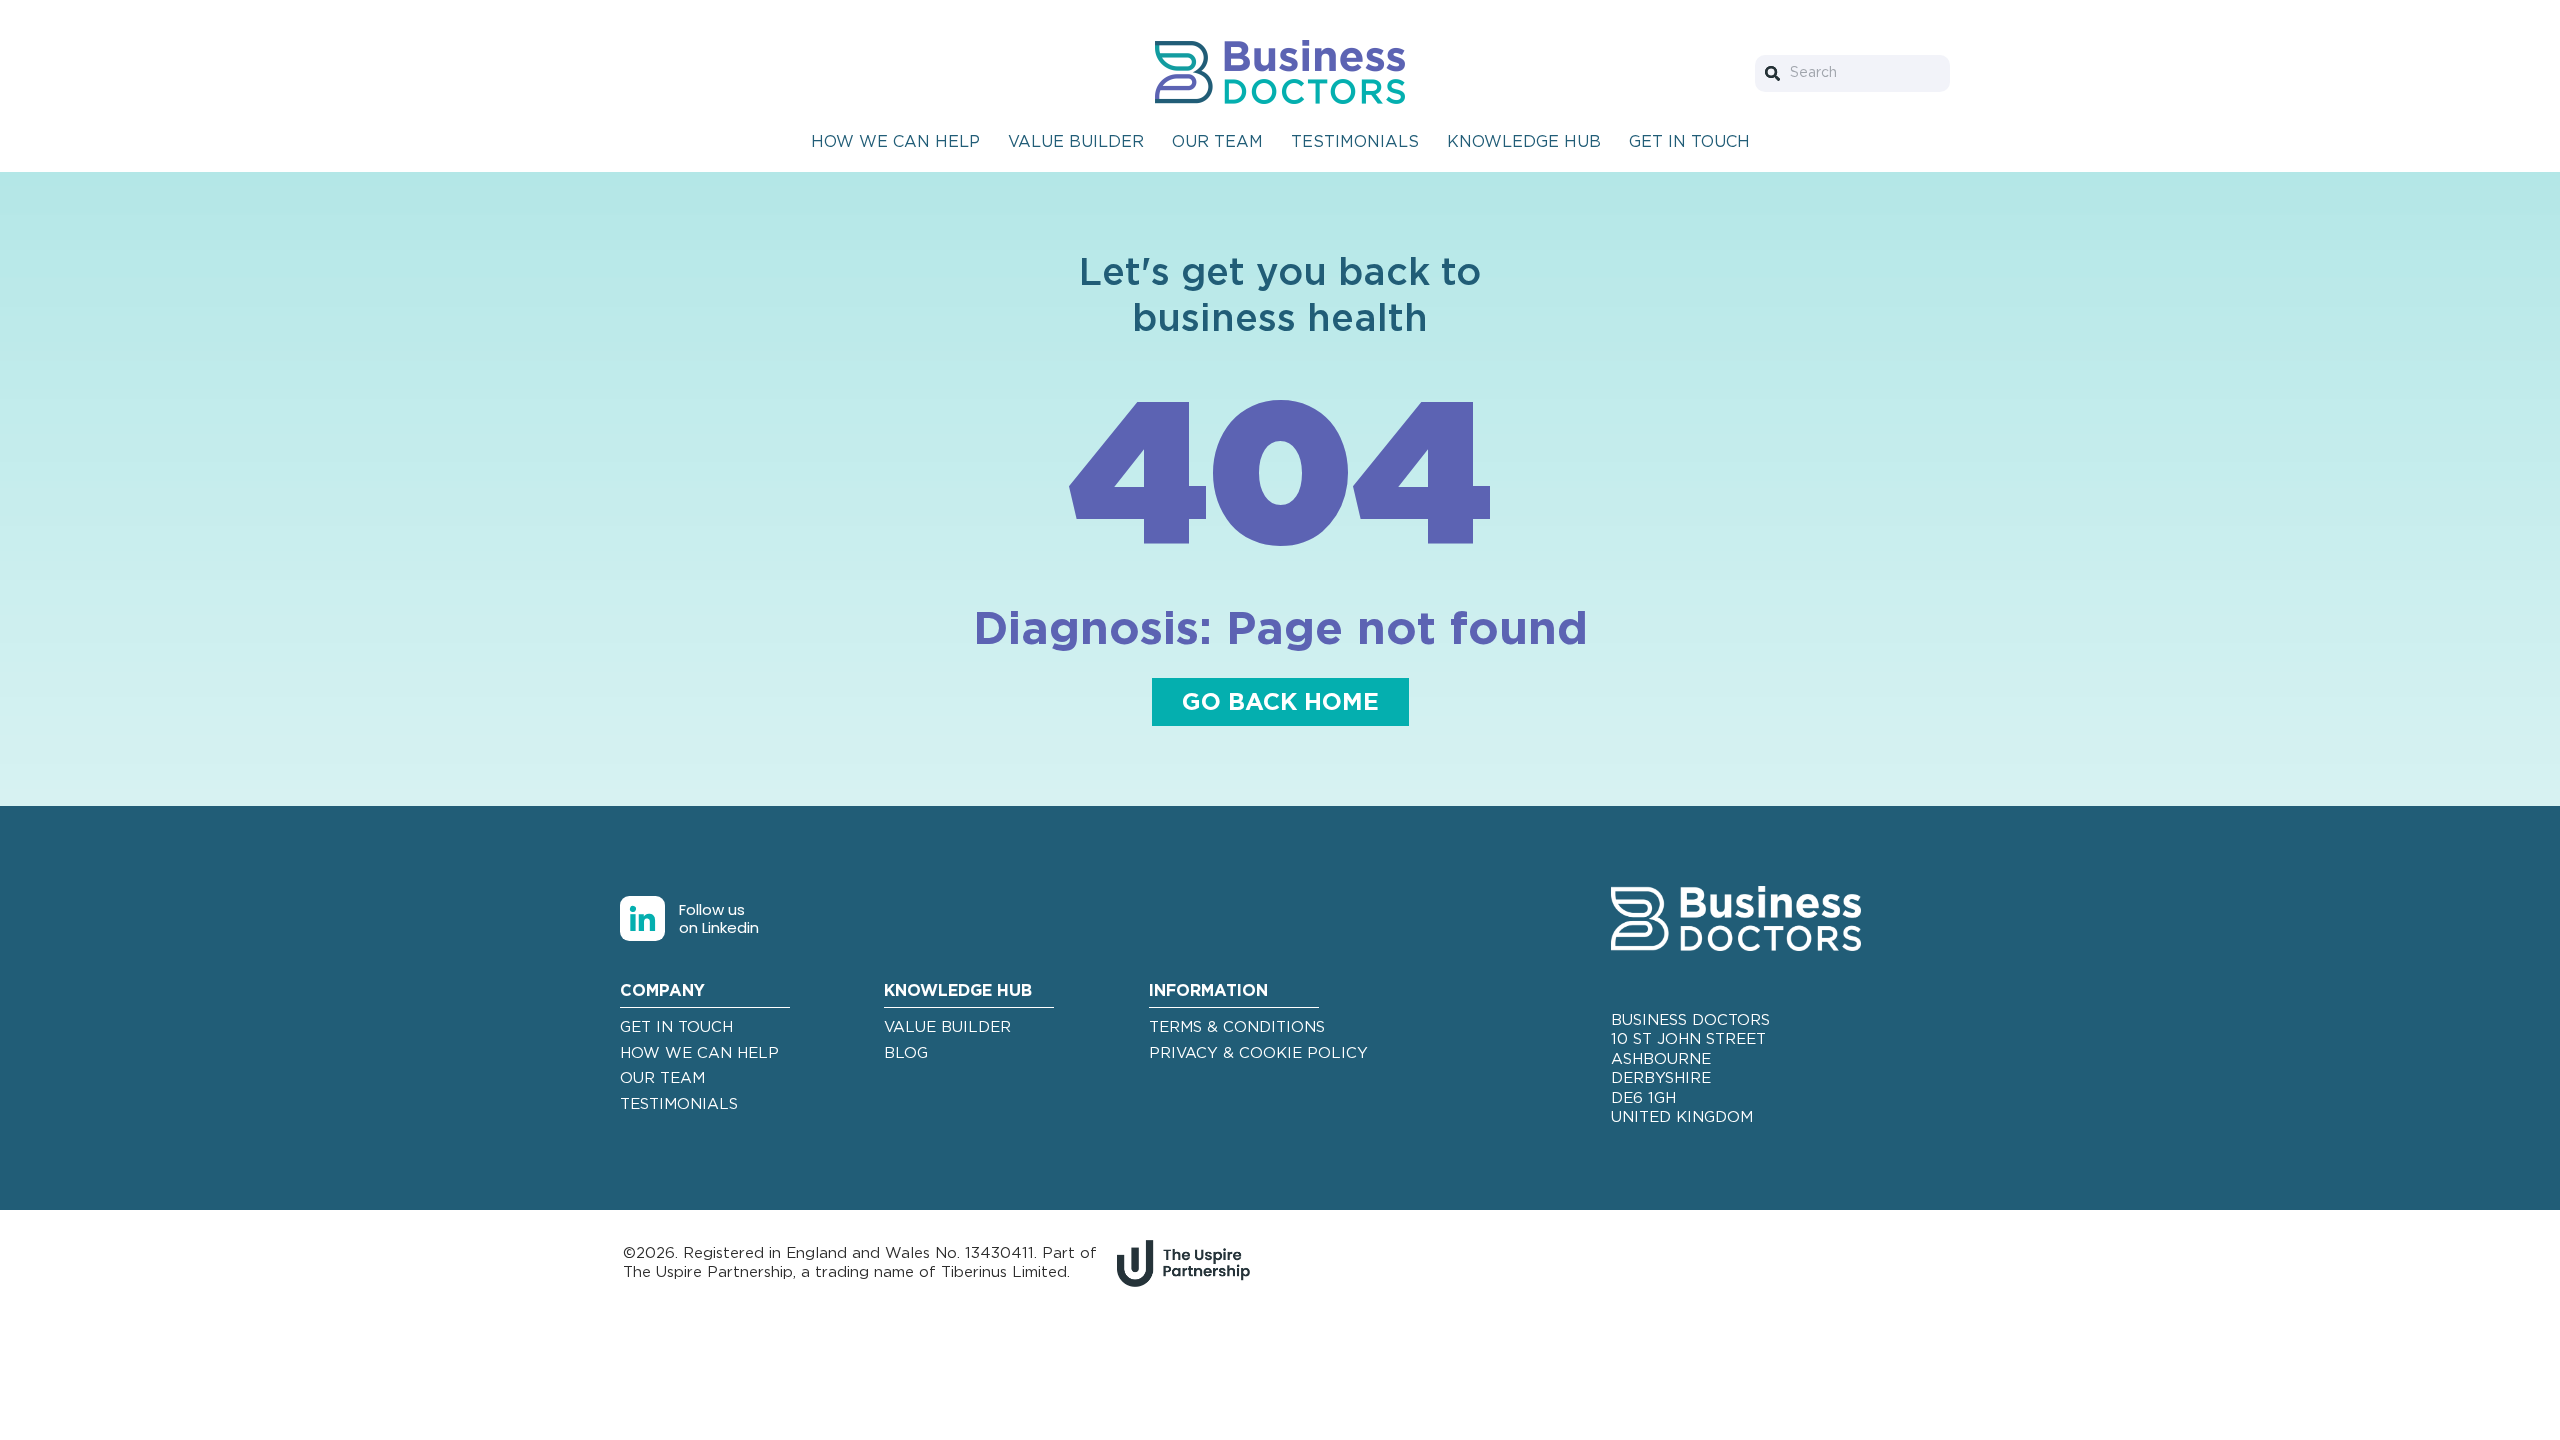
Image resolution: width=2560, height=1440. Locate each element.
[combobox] (1852, 73)
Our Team (1217, 142)
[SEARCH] (1776, 73)
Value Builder (1076, 142)
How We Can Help (895, 142)
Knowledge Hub (1524, 142)
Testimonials (1355, 142)
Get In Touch (1689, 142)
